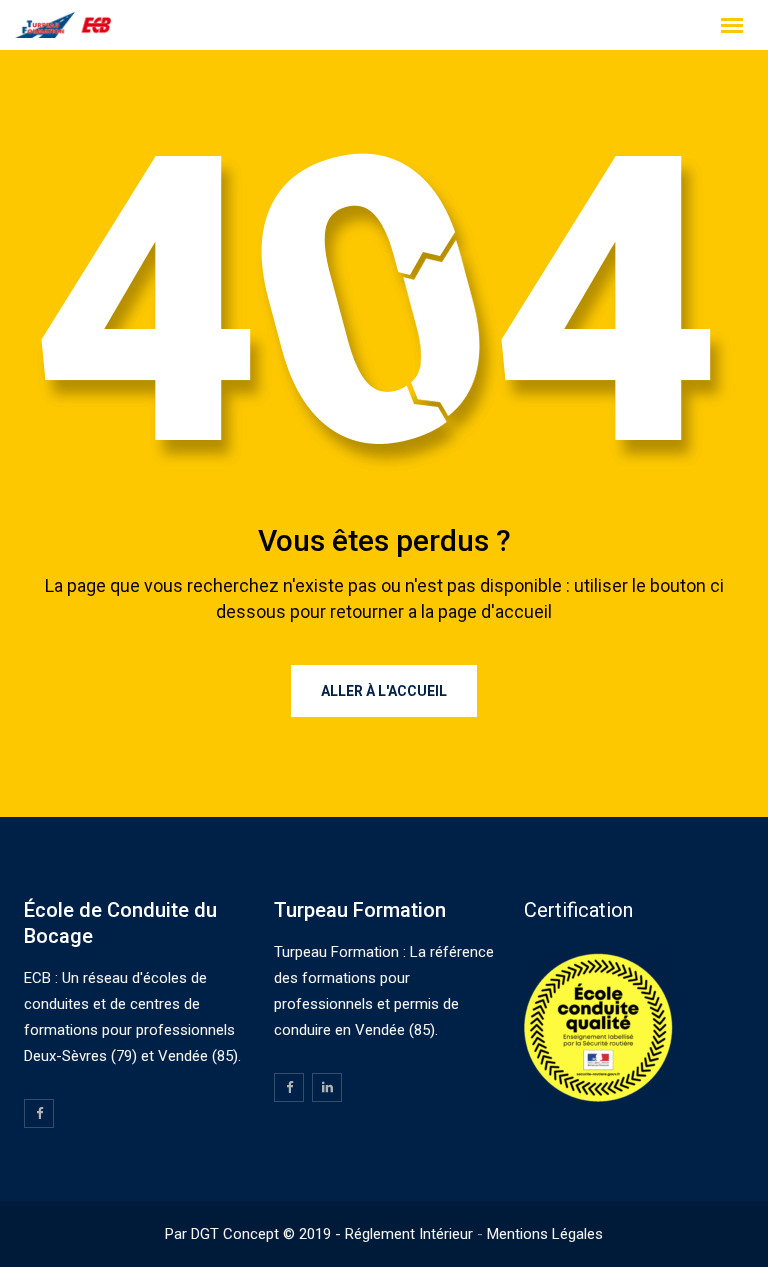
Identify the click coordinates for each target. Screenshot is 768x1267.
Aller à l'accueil (384, 691)
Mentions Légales (545, 1234)
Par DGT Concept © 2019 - (255, 1234)
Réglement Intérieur (409, 1234)
